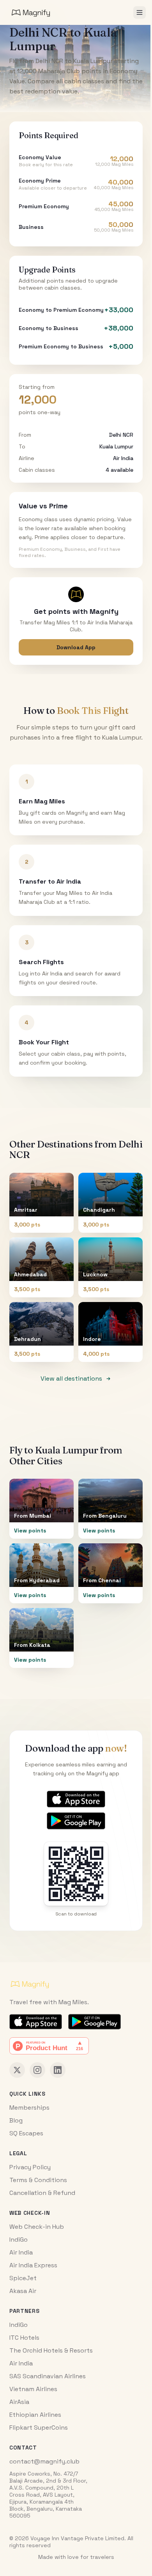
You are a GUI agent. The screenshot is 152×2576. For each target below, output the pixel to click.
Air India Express (33, 2265)
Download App (76, 647)
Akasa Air (23, 2291)
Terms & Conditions (38, 2180)
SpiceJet (23, 2278)
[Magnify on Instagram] (37, 2070)
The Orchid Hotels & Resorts (51, 2350)
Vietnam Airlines (33, 2389)
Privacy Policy (30, 2167)
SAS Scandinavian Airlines (48, 2376)
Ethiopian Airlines (35, 2415)
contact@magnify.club (44, 2461)
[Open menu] (140, 12)
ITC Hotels (24, 2338)
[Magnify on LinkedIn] (58, 2070)
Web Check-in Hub (37, 2227)
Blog (16, 2120)
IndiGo (19, 2240)
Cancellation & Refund (42, 2193)
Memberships (29, 2108)
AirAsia (19, 2402)
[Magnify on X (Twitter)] (17, 2070)
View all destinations (71, 1378)
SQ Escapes (26, 2133)
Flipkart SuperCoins (39, 2428)
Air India (21, 2252)
